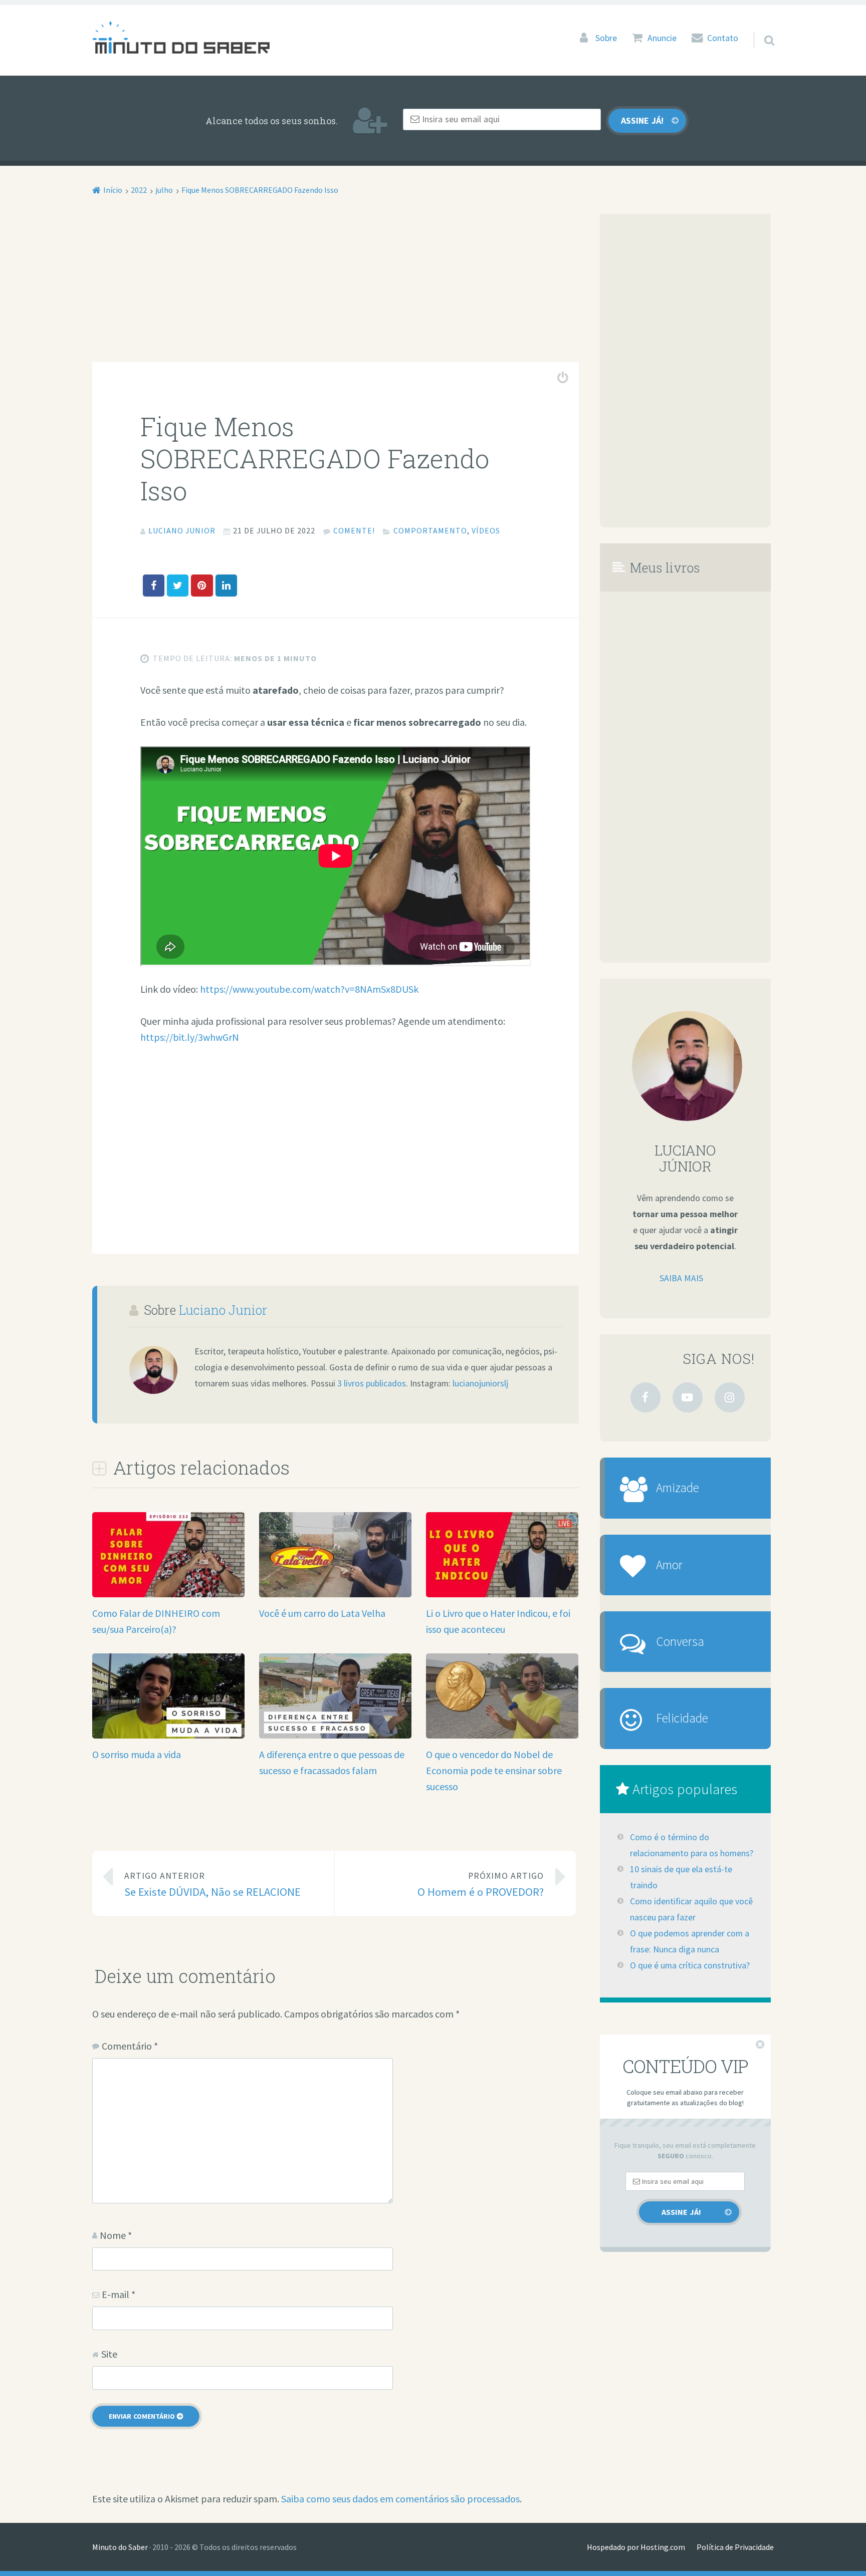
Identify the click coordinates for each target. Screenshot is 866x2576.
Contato (723, 38)
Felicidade (682, 1718)
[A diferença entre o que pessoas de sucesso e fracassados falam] (335, 1735)
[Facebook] (645, 1397)
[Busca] (760, 28)
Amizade (678, 1488)
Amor (669, 1565)
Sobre (606, 38)
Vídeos (486, 530)
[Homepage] (181, 37)
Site (109, 2354)
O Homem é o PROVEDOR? (481, 1885)
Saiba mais (681, 1278)
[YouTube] (688, 1397)
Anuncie (662, 38)
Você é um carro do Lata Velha (322, 1613)
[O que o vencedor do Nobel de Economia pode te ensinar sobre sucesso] (502, 1735)
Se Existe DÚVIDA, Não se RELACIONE (212, 1885)
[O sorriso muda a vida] (168, 1735)
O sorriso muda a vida (137, 1754)
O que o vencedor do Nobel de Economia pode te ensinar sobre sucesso (494, 1770)
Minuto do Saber (120, 2547)
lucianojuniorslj (480, 1383)
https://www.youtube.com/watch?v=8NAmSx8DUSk (309, 989)
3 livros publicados (372, 1383)
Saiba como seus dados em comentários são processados (400, 2499)
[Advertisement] (336, 288)
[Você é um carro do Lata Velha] (335, 1594)
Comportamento (430, 530)
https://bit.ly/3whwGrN (190, 1037)
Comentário (130, 2046)
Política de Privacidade (735, 2547)
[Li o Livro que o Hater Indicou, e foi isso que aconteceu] (502, 1594)
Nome (116, 2235)
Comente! (354, 530)
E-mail (119, 2294)
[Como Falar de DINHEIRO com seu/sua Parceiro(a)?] (168, 1594)
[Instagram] (730, 1397)
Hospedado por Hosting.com (636, 2547)
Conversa (680, 1641)
